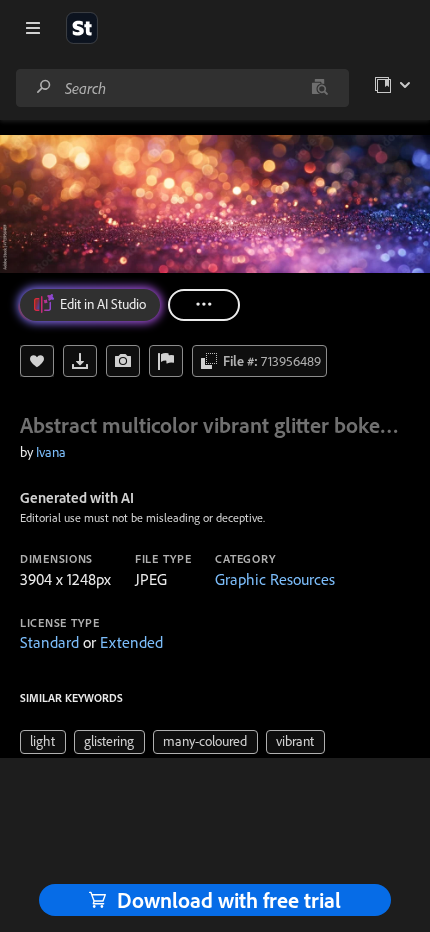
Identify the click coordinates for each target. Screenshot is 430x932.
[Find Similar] (123, 361)
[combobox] (182, 88)
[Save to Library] (37, 361)
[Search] (44, 87)
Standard (49, 642)
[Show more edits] (204, 305)
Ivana (51, 452)
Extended (131, 642)
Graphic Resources (275, 579)
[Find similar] (319, 88)
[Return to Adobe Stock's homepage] (82, 28)
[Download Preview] (80, 361)
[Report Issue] (166, 361)
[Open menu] (33, 28)
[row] (43, 742)
